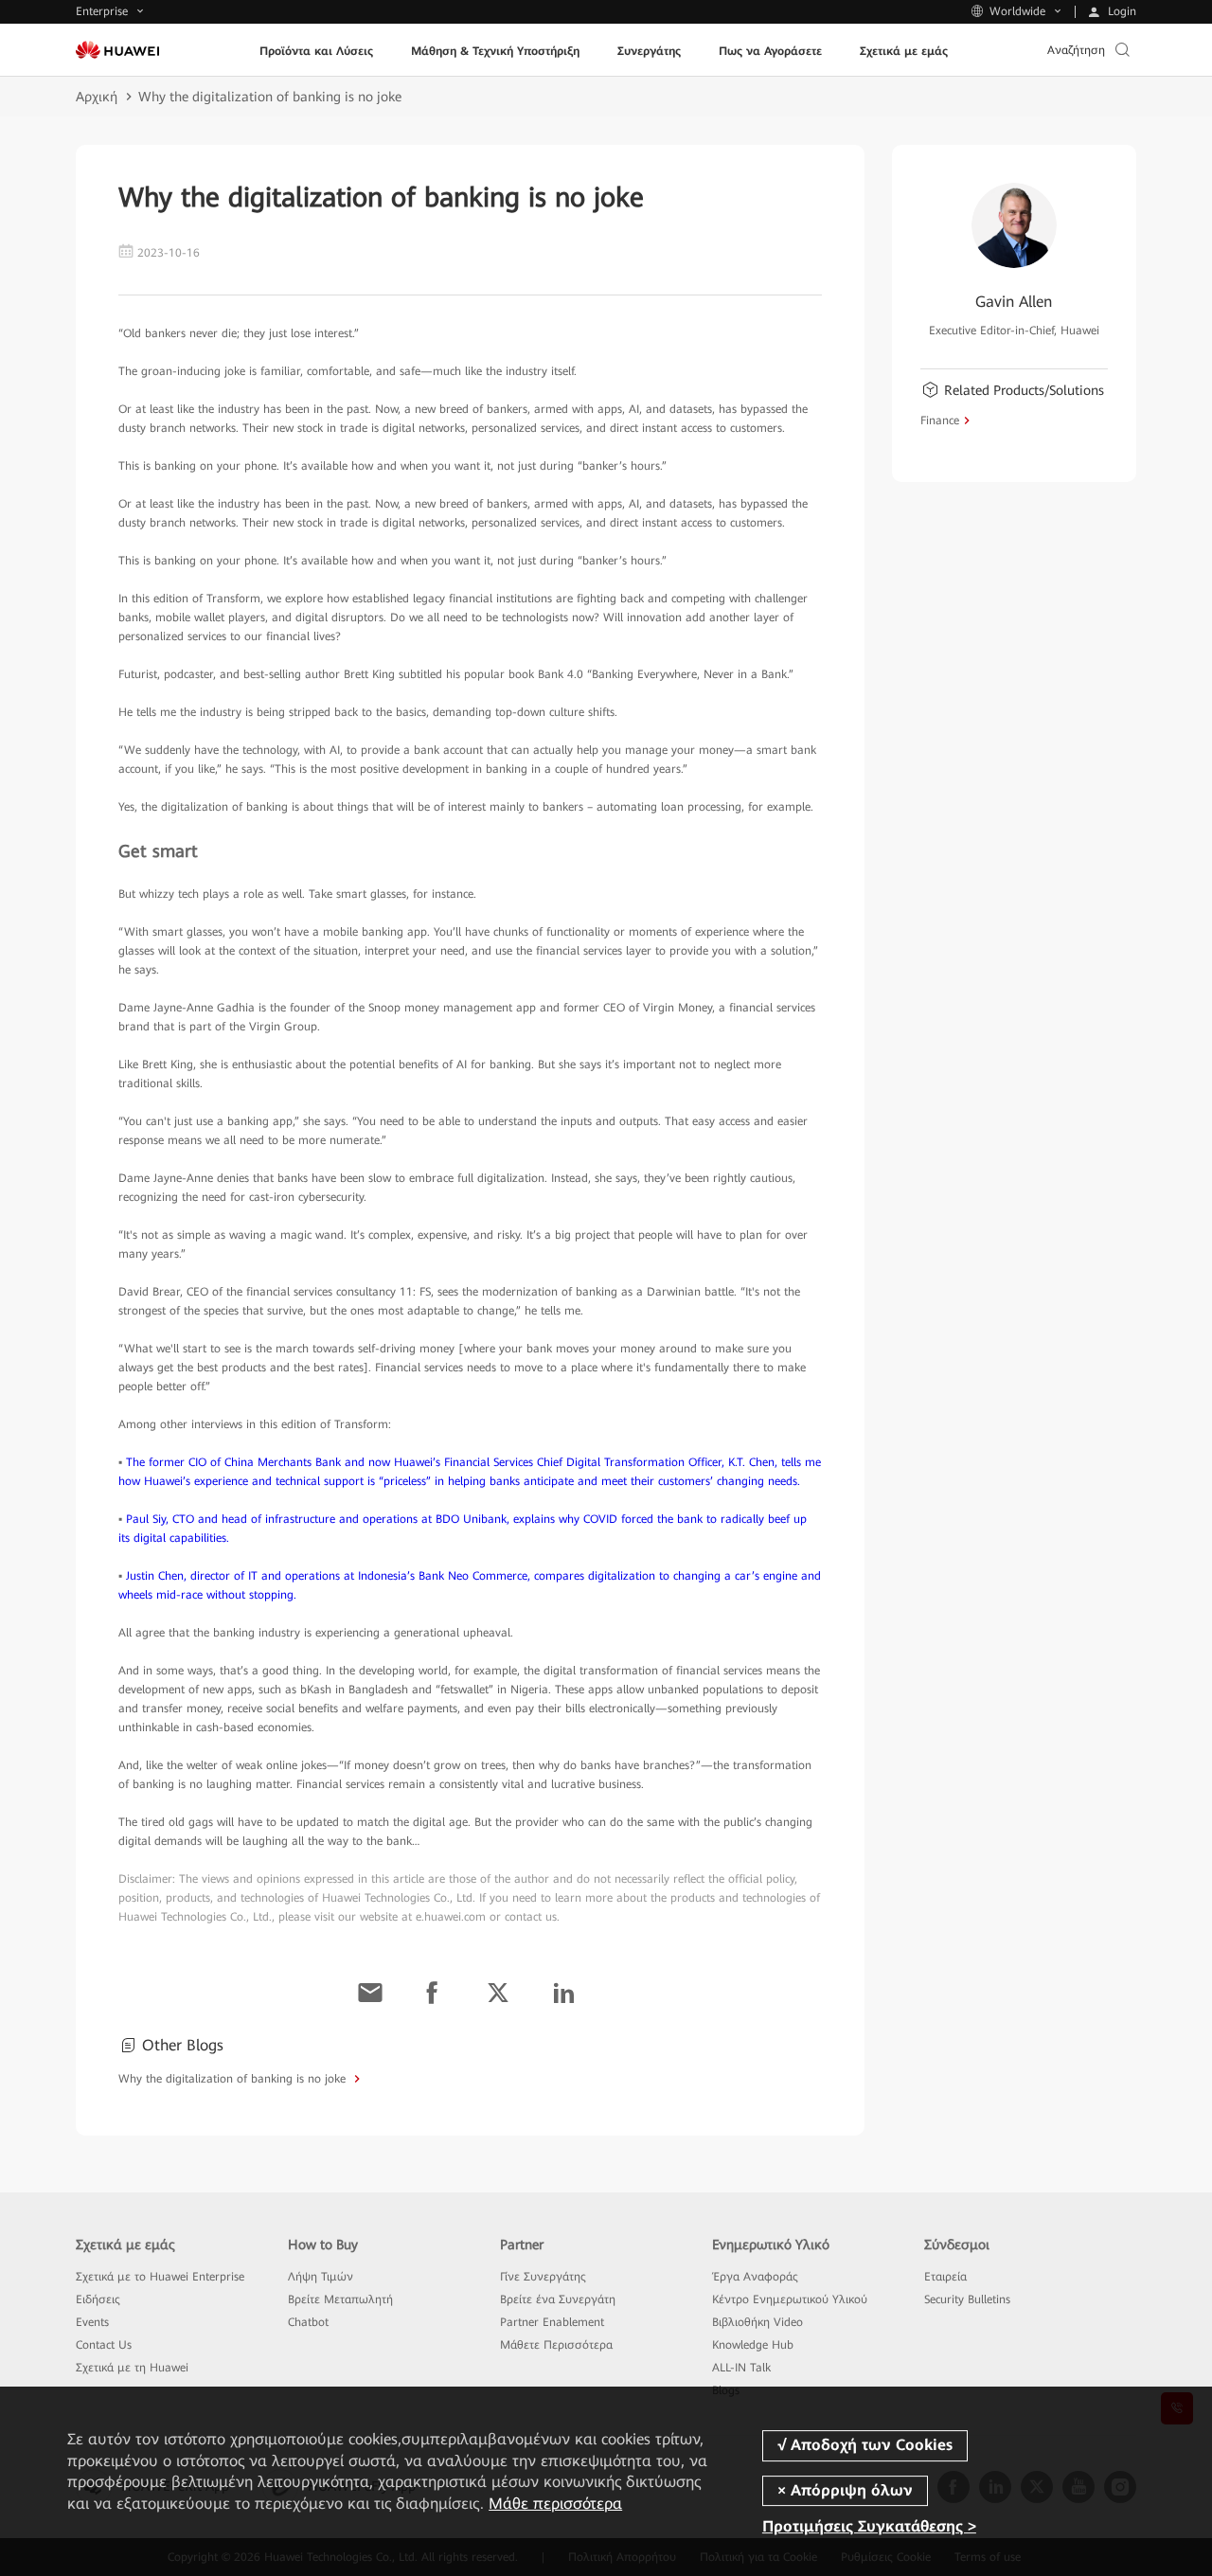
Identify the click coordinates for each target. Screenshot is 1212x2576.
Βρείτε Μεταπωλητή (340, 2299)
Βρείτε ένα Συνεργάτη (558, 2299)
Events (92, 2322)
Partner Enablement (552, 2322)
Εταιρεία (945, 2277)
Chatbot (308, 2322)
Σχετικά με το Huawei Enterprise (160, 2277)
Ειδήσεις (98, 2299)
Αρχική (97, 97)
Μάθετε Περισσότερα (556, 2345)
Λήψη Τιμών (321, 2277)
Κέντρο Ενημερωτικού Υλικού (790, 2299)
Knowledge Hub (753, 2345)
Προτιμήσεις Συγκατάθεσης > (869, 2526)
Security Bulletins (967, 2299)
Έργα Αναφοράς (755, 2277)
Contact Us (104, 2345)
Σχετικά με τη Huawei (132, 2368)
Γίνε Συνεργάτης (543, 2277)
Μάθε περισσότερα (555, 2504)
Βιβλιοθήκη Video (757, 2322)
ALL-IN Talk (741, 2368)
